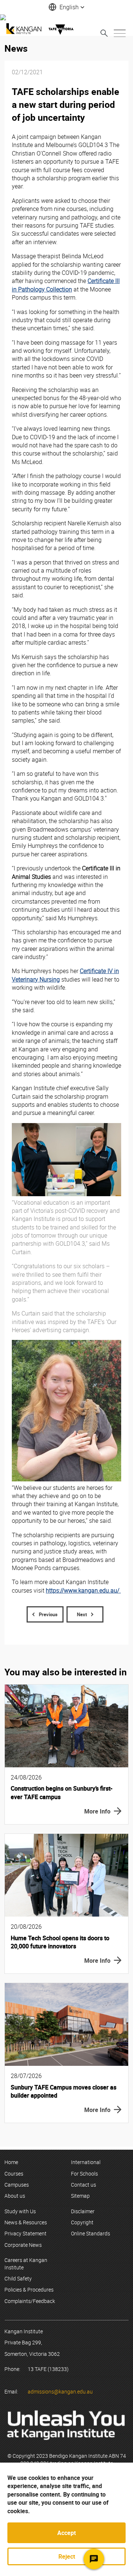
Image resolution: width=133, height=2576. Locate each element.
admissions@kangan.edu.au (60, 2391)
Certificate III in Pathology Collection (66, 285)
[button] (66, 7)
